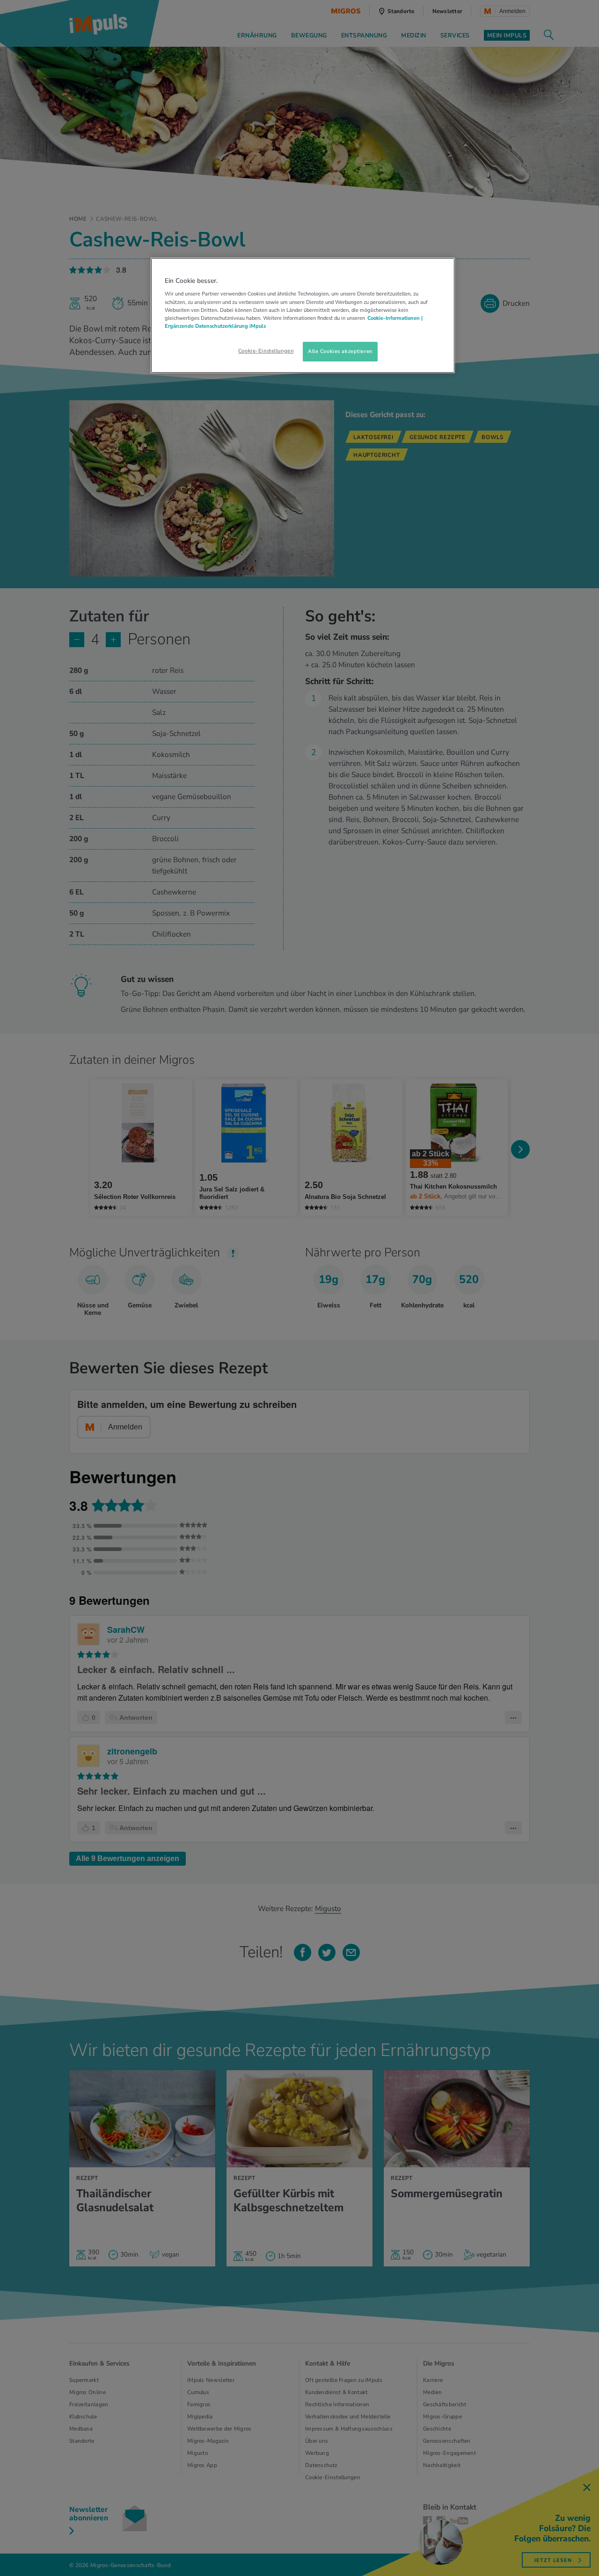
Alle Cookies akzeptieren (340, 351)
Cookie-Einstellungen (266, 351)
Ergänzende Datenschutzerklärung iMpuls (215, 326)
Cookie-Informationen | (395, 318)
